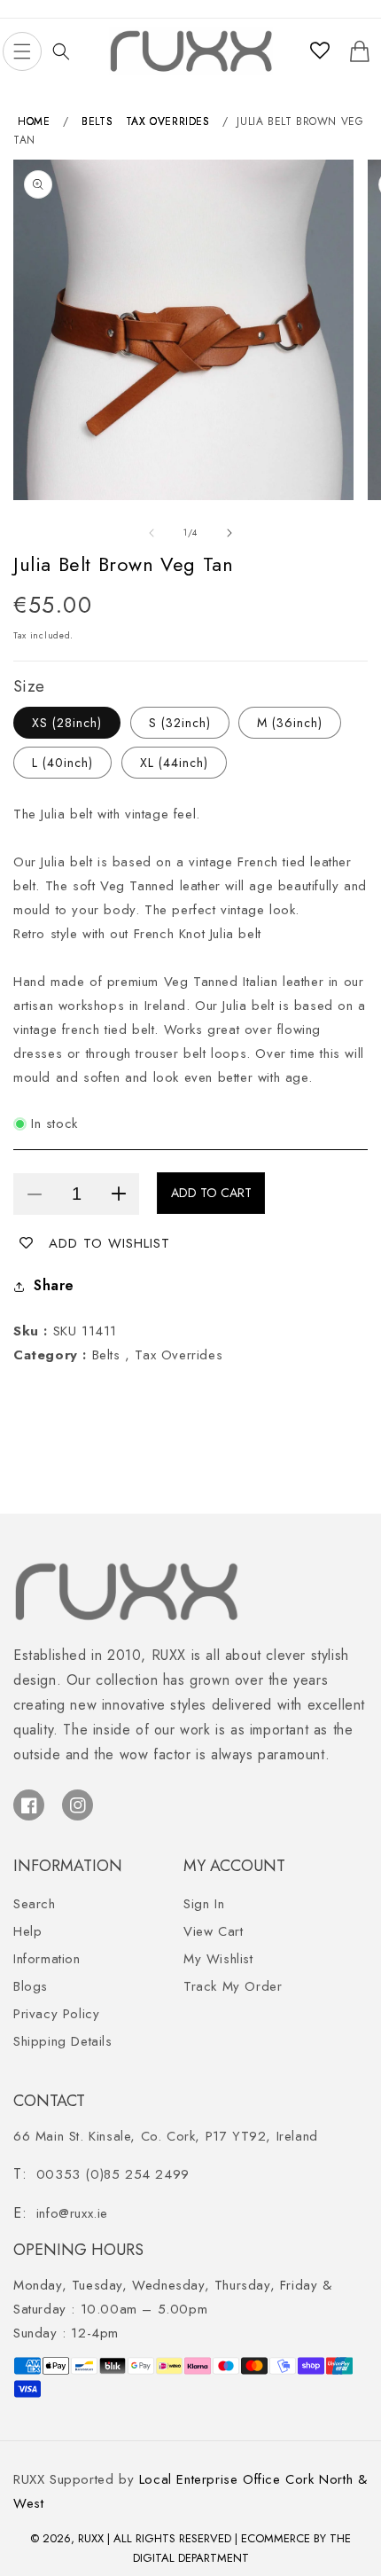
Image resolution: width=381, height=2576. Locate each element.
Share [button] (54, 1285)
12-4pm (66, 2333)
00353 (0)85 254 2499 (113, 2174)
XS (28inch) (67, 723)
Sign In (204, 1904)
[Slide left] (152, 533)
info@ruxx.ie (72, 2213)
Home (34, 121)
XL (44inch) (174, 763)
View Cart (213, 1931)
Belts (97, 121)
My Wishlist (218, 1959)
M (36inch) (290, 723)
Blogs (31, 1986)
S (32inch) (180, 723)
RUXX (91, 2538)
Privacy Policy (56, 2014)
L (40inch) (62, 763)
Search (35, 1904)
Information (47, 1959)
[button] (22, 51)
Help (27, 1931)
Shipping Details (63, 2041)
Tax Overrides (168, 121)
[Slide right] (229, 533)
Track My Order (233, 1986)
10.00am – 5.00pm (173, 2297)
